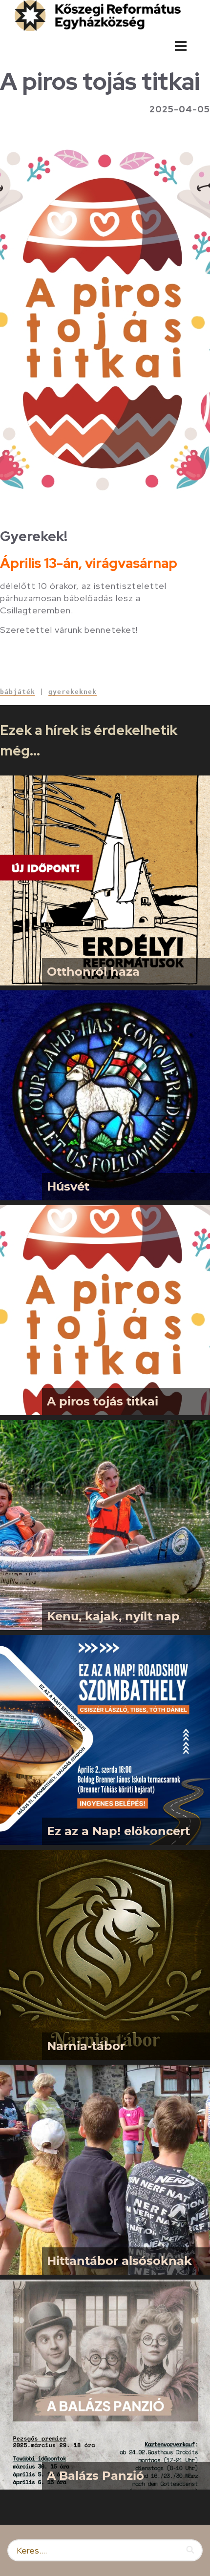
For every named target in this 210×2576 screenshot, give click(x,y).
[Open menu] (181, 46)
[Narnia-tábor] (105, 1955)
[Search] (191, 2550)
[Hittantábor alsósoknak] (105, 2170)
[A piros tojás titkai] (105, 1310)
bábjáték (18, 692)
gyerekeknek (73, 692)
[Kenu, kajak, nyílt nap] (105, 1525)
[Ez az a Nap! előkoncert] (105, 1740)
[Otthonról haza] (105, 880)
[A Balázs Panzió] (105, 2385)
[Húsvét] (105, 1095)
